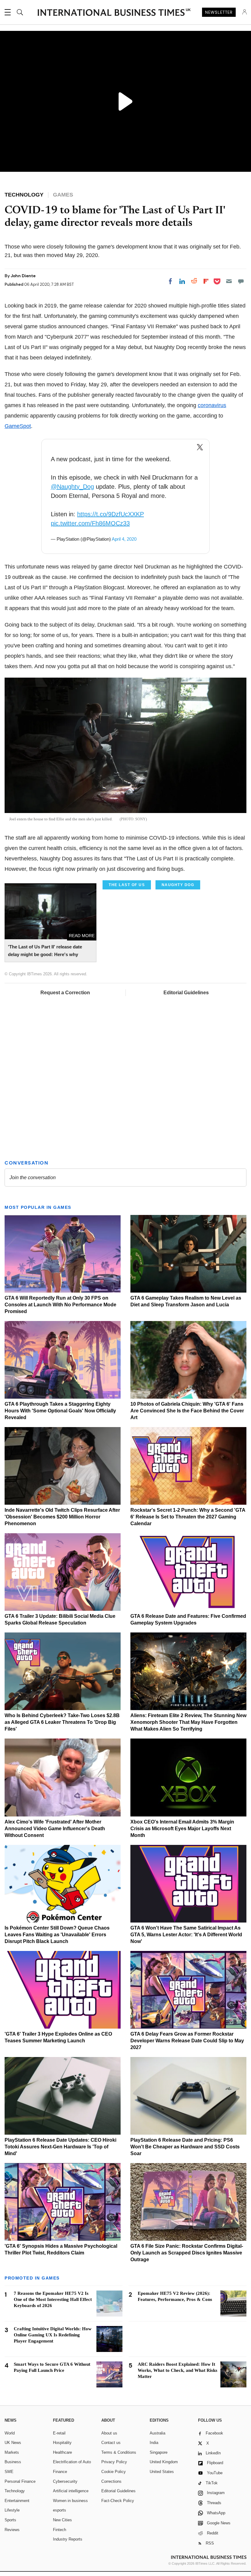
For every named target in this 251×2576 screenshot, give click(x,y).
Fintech (60, 2530)
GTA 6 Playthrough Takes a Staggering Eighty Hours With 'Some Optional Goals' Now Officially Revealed (60, 1411)
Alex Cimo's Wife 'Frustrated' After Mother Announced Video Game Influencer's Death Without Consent (55, 1829)
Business (13, 2462)
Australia (157, 2433)
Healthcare (62, 2452)
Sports (10, 2520)
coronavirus (212, 405)
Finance (60, 2472)
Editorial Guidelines (186, 993)
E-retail (59, 2433)
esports (60, 2510)
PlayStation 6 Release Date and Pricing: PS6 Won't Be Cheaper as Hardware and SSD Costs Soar (185, 2147)
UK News (13, 2443)
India (154, 2443)
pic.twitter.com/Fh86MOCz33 (90, 523)
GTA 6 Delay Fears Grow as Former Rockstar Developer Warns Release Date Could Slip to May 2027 (187, 2041)
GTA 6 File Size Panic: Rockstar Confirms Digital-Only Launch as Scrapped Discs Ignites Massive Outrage (187, 2253)
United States (162, 2472)
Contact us (111, 2443)
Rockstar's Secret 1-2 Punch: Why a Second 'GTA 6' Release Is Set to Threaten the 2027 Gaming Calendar (188, 1517)
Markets (12, 2452)
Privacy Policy (114, 2462)
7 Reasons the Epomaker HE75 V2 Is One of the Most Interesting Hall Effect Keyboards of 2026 (53, 2299)
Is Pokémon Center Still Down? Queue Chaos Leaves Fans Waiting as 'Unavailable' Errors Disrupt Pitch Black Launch (57, 1935)
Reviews (12, 2530)
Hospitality (62, 2443)
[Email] (229, 281)
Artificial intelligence (71, 2491)
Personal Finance (20, 2481)
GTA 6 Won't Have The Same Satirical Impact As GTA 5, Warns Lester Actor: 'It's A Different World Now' (186, 1935)
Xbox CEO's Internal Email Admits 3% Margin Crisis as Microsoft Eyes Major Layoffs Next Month (182, 1829)
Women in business (70, 2501)
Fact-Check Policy (118, 2501)
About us (109, 2433)
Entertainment (17, 2501)
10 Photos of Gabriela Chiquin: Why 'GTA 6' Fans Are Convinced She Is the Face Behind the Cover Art (187, 1411)
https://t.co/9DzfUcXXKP (111, 514)
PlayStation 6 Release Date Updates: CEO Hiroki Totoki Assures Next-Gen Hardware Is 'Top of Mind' (60, 2147)
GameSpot (18, 426)
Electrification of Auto (72, 2462)
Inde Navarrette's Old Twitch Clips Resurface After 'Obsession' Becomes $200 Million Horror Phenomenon (62, 1517)
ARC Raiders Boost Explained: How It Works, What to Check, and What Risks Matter (178, 2370)
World (10, 2433)
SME (9, 2472)
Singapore (159, 2452)
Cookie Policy (114, 2472)
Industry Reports (68, 2539)
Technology (15, 2491)
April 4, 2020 (124, 539)
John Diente (23, 276)
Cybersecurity (65, 2481)
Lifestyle (12, 2510)
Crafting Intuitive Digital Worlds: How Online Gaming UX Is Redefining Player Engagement (53, 2335)
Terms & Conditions (119, 2452)
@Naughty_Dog (72, 487)
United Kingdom (164, 2462)
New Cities (62, 2520)
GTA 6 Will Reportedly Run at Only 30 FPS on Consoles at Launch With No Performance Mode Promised (60, 1305)
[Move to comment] (241, 281)
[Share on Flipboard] (206, 281)
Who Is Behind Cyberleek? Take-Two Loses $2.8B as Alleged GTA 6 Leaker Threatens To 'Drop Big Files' (62, 1722)
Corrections (111, 2481)
